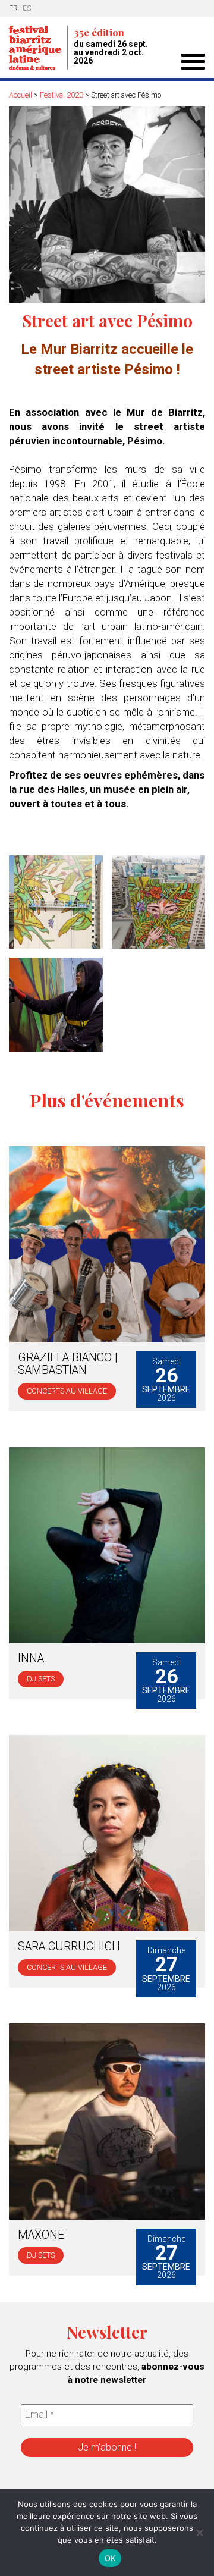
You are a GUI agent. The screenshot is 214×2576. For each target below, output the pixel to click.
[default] (53, 902)
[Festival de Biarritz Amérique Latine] (38, 48)
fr (13, 8)
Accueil (21, 95)
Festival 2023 (62, 95)
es (27, 8)
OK (110, 2558)
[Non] (199, 2533)
